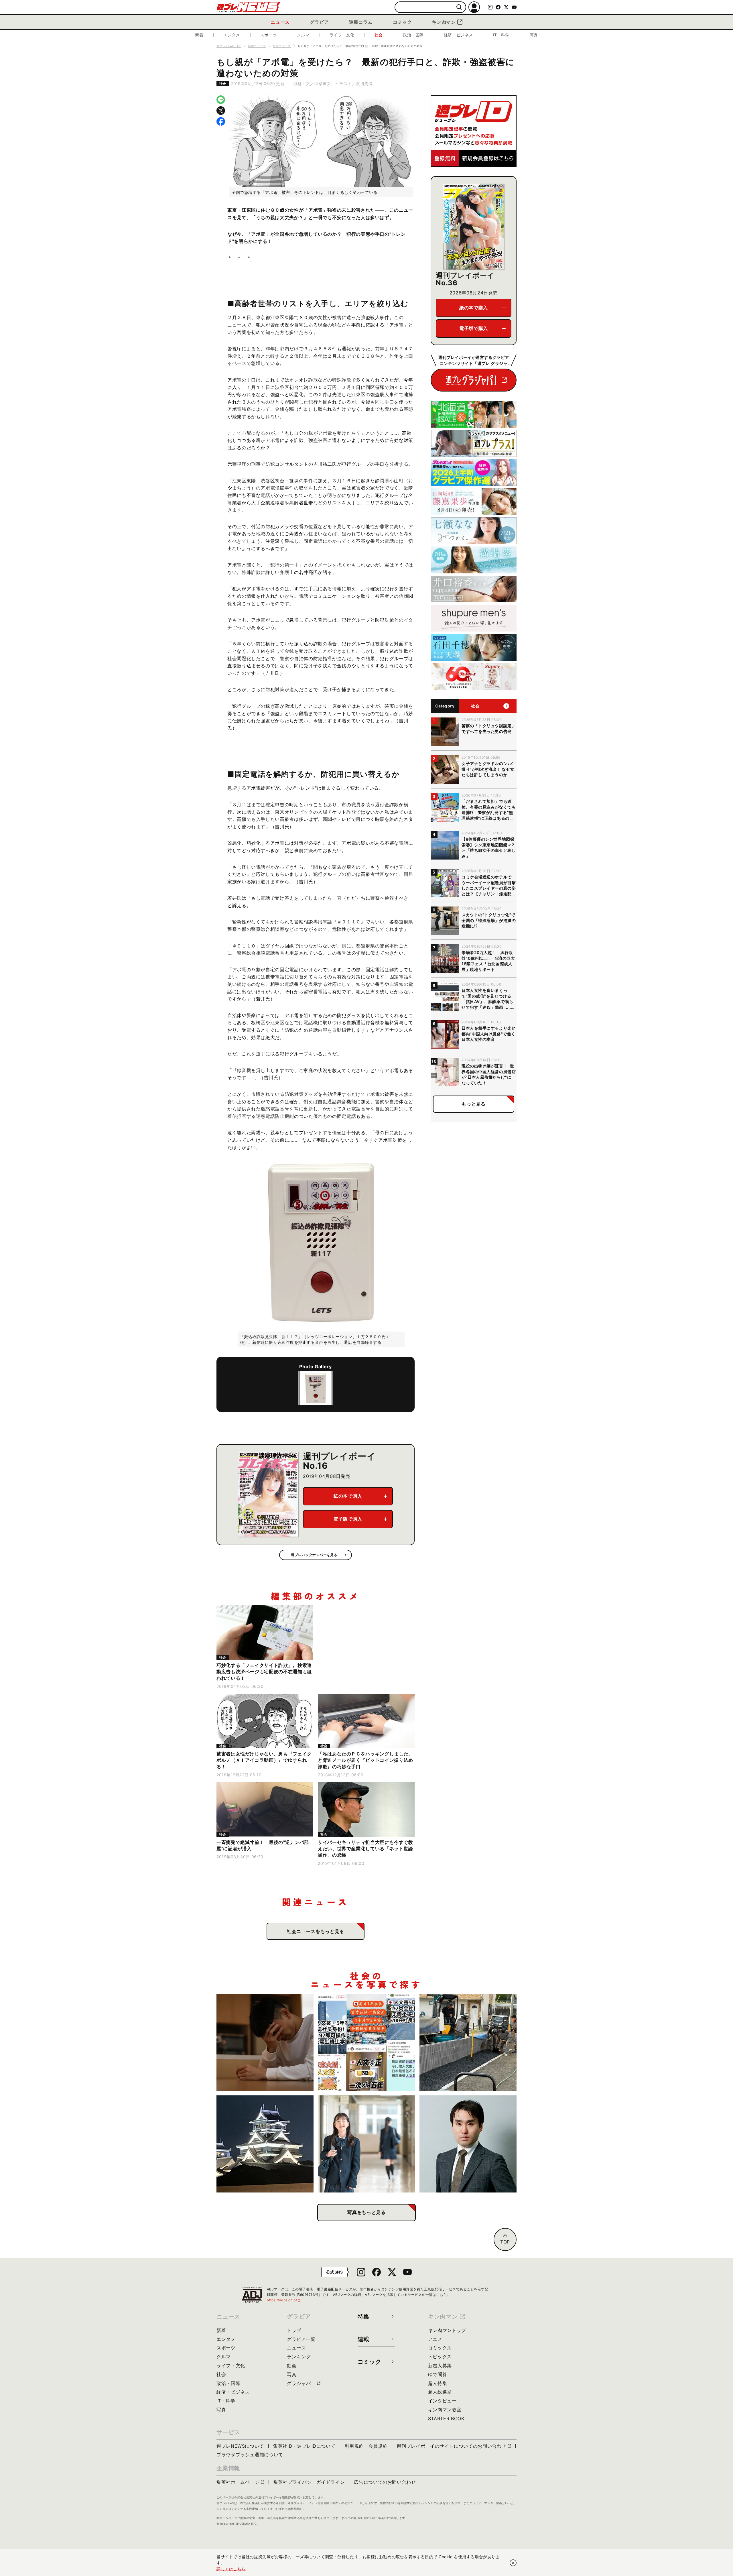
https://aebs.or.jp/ (284, 2300)
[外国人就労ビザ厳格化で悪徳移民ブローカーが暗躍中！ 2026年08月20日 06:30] (367, 2042)
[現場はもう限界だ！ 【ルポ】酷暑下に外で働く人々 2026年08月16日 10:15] (468, 2042)
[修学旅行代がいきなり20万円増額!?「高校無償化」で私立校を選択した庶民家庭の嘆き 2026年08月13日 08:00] (367, 2144)
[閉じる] (513, 2563)
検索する (459, 7)
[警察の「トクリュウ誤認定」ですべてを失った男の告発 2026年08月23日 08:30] (265, 2042)
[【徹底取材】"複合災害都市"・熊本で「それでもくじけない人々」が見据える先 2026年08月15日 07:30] (265, 2144)
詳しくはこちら (231, 2569)
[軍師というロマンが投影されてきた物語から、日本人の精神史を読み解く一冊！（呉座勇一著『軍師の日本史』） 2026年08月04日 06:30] (468, 2144)
